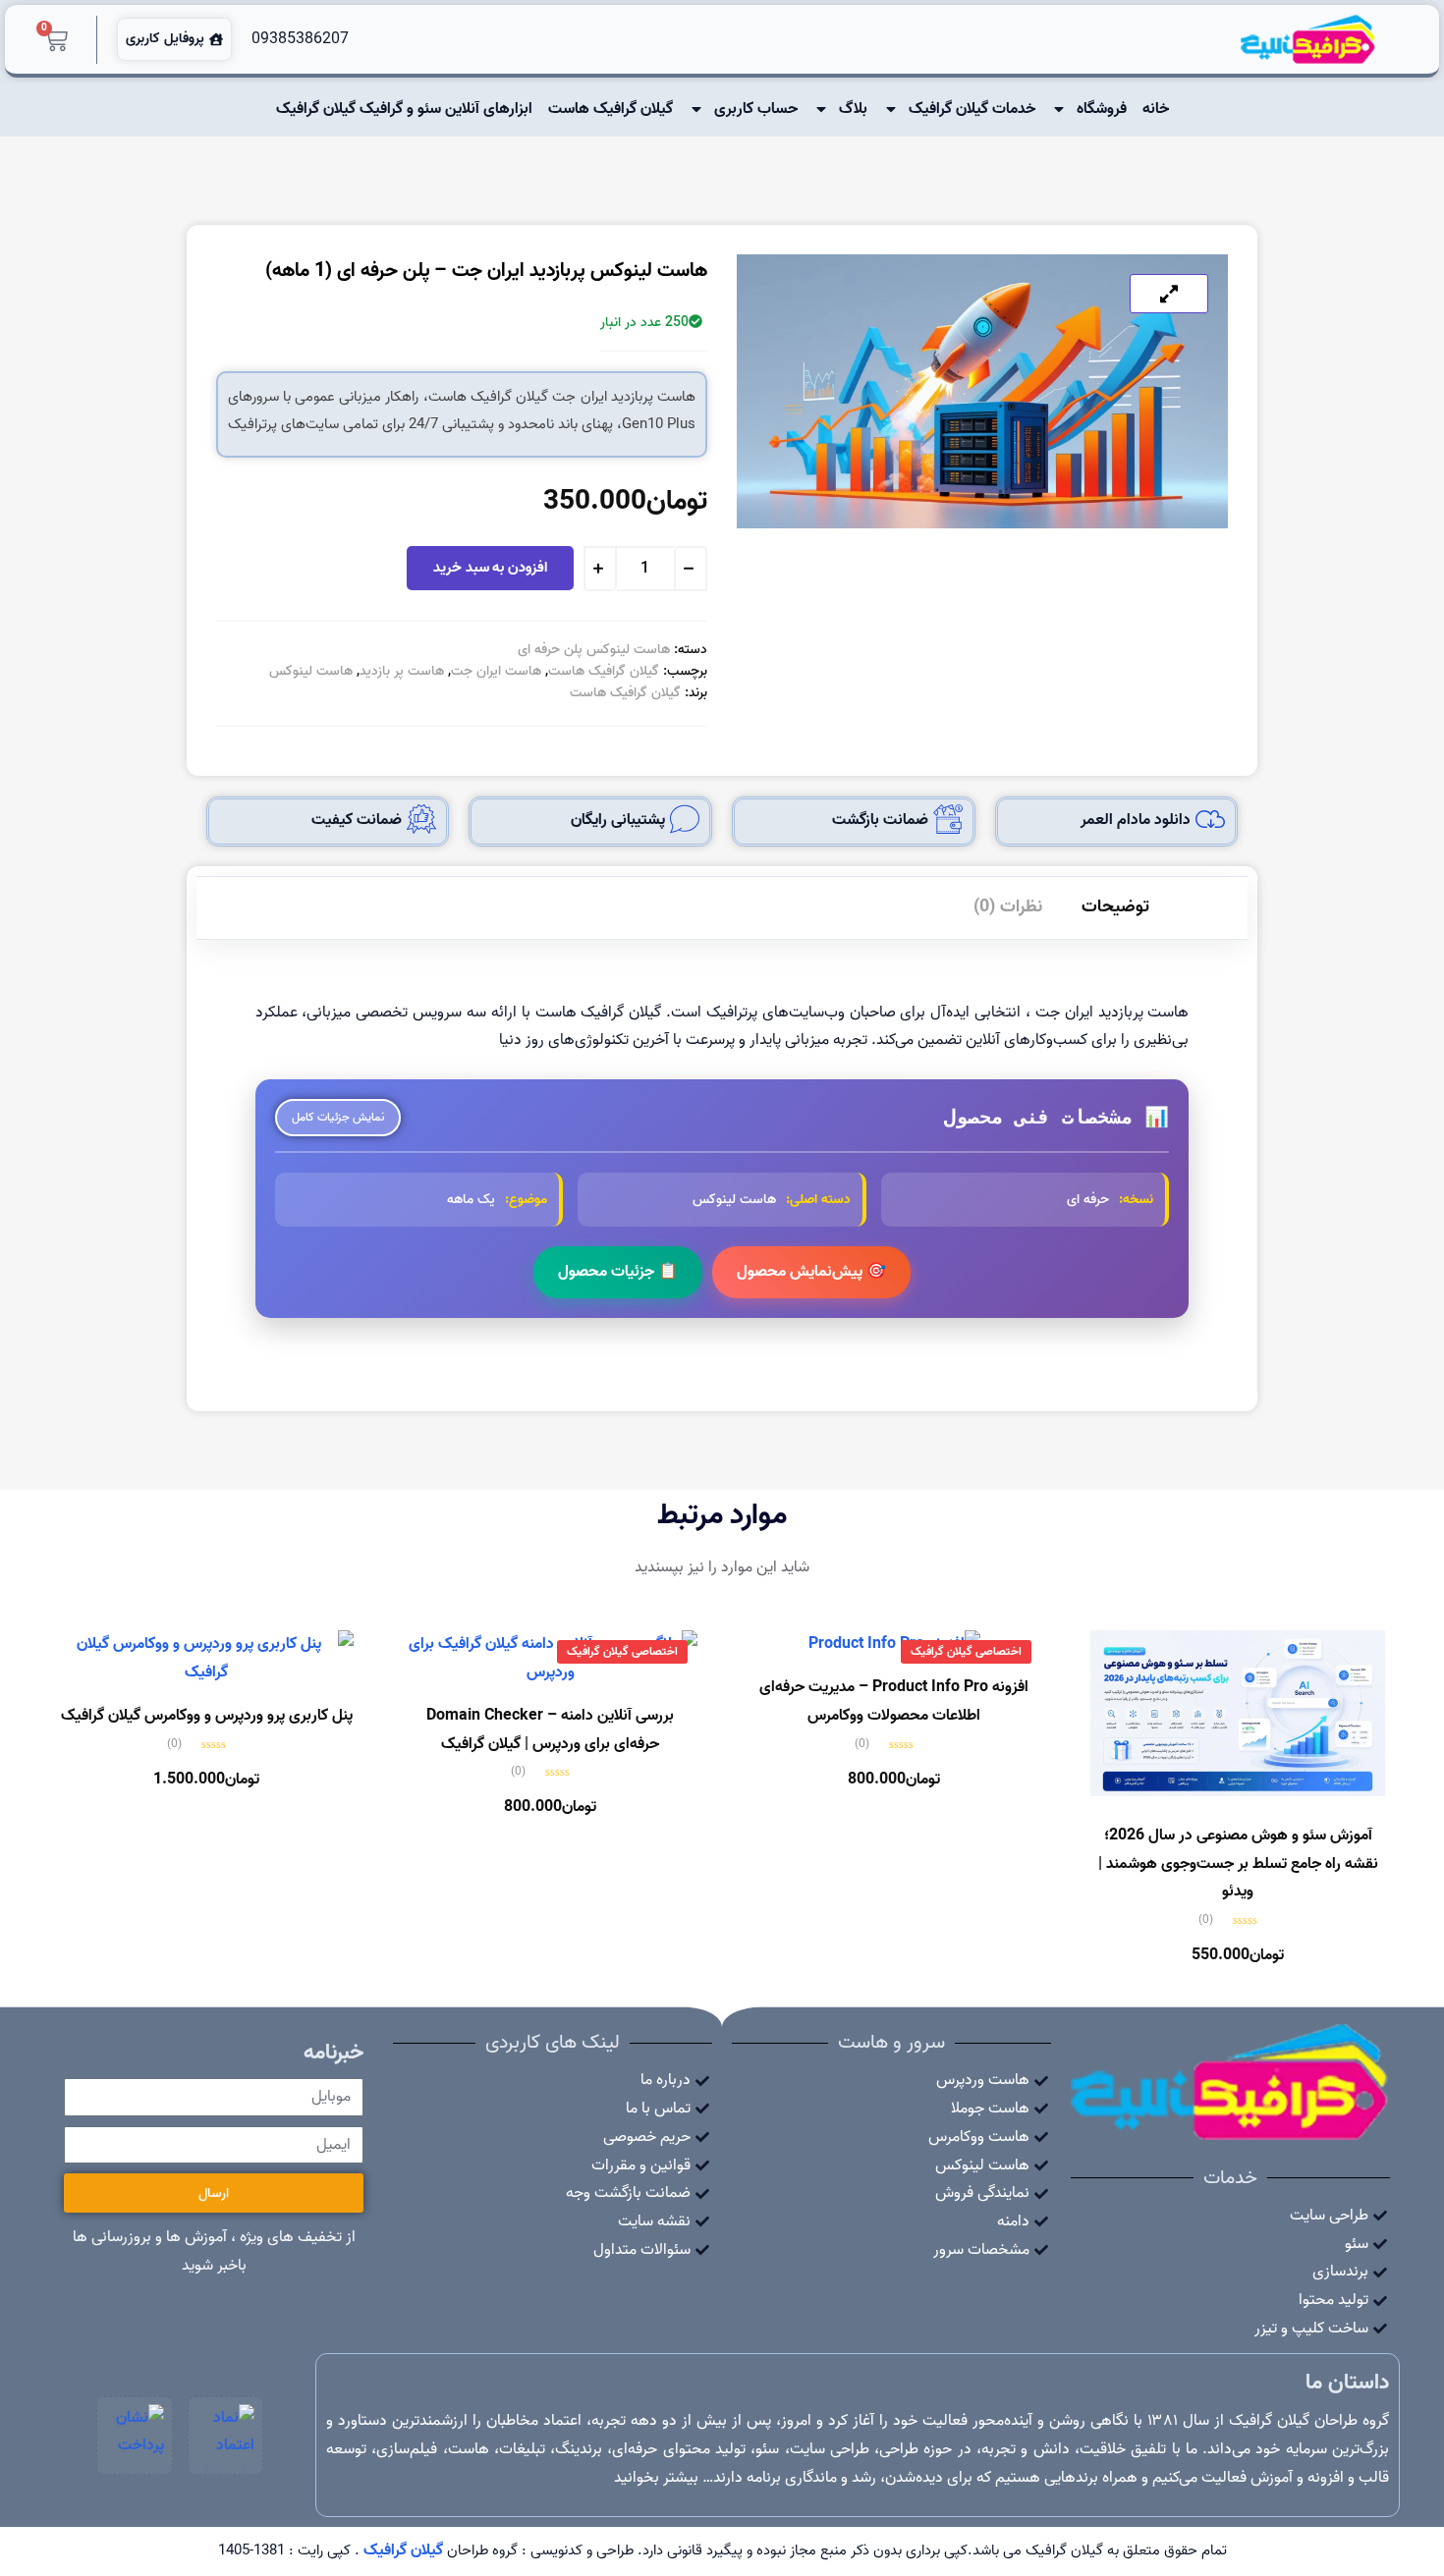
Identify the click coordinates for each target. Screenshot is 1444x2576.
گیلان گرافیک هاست (611, 109)
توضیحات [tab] (1115, 907)
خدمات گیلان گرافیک (972, 109)
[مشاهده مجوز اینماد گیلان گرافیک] (226, 2436)
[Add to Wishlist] (386, 573)
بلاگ (853, 109)
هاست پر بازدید (402, 671)
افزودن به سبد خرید (490, 568)
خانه (1156, 109)
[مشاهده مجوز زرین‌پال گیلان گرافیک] (135, 2436)
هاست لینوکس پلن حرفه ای (594, 650)
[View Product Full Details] (1238, 1792)
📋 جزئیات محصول (618, 1272)
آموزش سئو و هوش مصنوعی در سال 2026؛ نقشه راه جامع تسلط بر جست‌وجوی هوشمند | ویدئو (1238, 1864)
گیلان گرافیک (403, 2550)
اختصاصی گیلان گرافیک (966, 1651)
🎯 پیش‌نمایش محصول (811, 1272)
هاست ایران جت (496, 671)
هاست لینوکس (311, 671)
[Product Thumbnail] (1169, 294)
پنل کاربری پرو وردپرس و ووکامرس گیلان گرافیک (207, 1716)
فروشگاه (1102, 109)
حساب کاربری (756, 109)
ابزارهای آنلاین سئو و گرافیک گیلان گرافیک (404, 109)
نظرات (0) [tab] (1008, 907)
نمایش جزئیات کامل (338, 1117)
